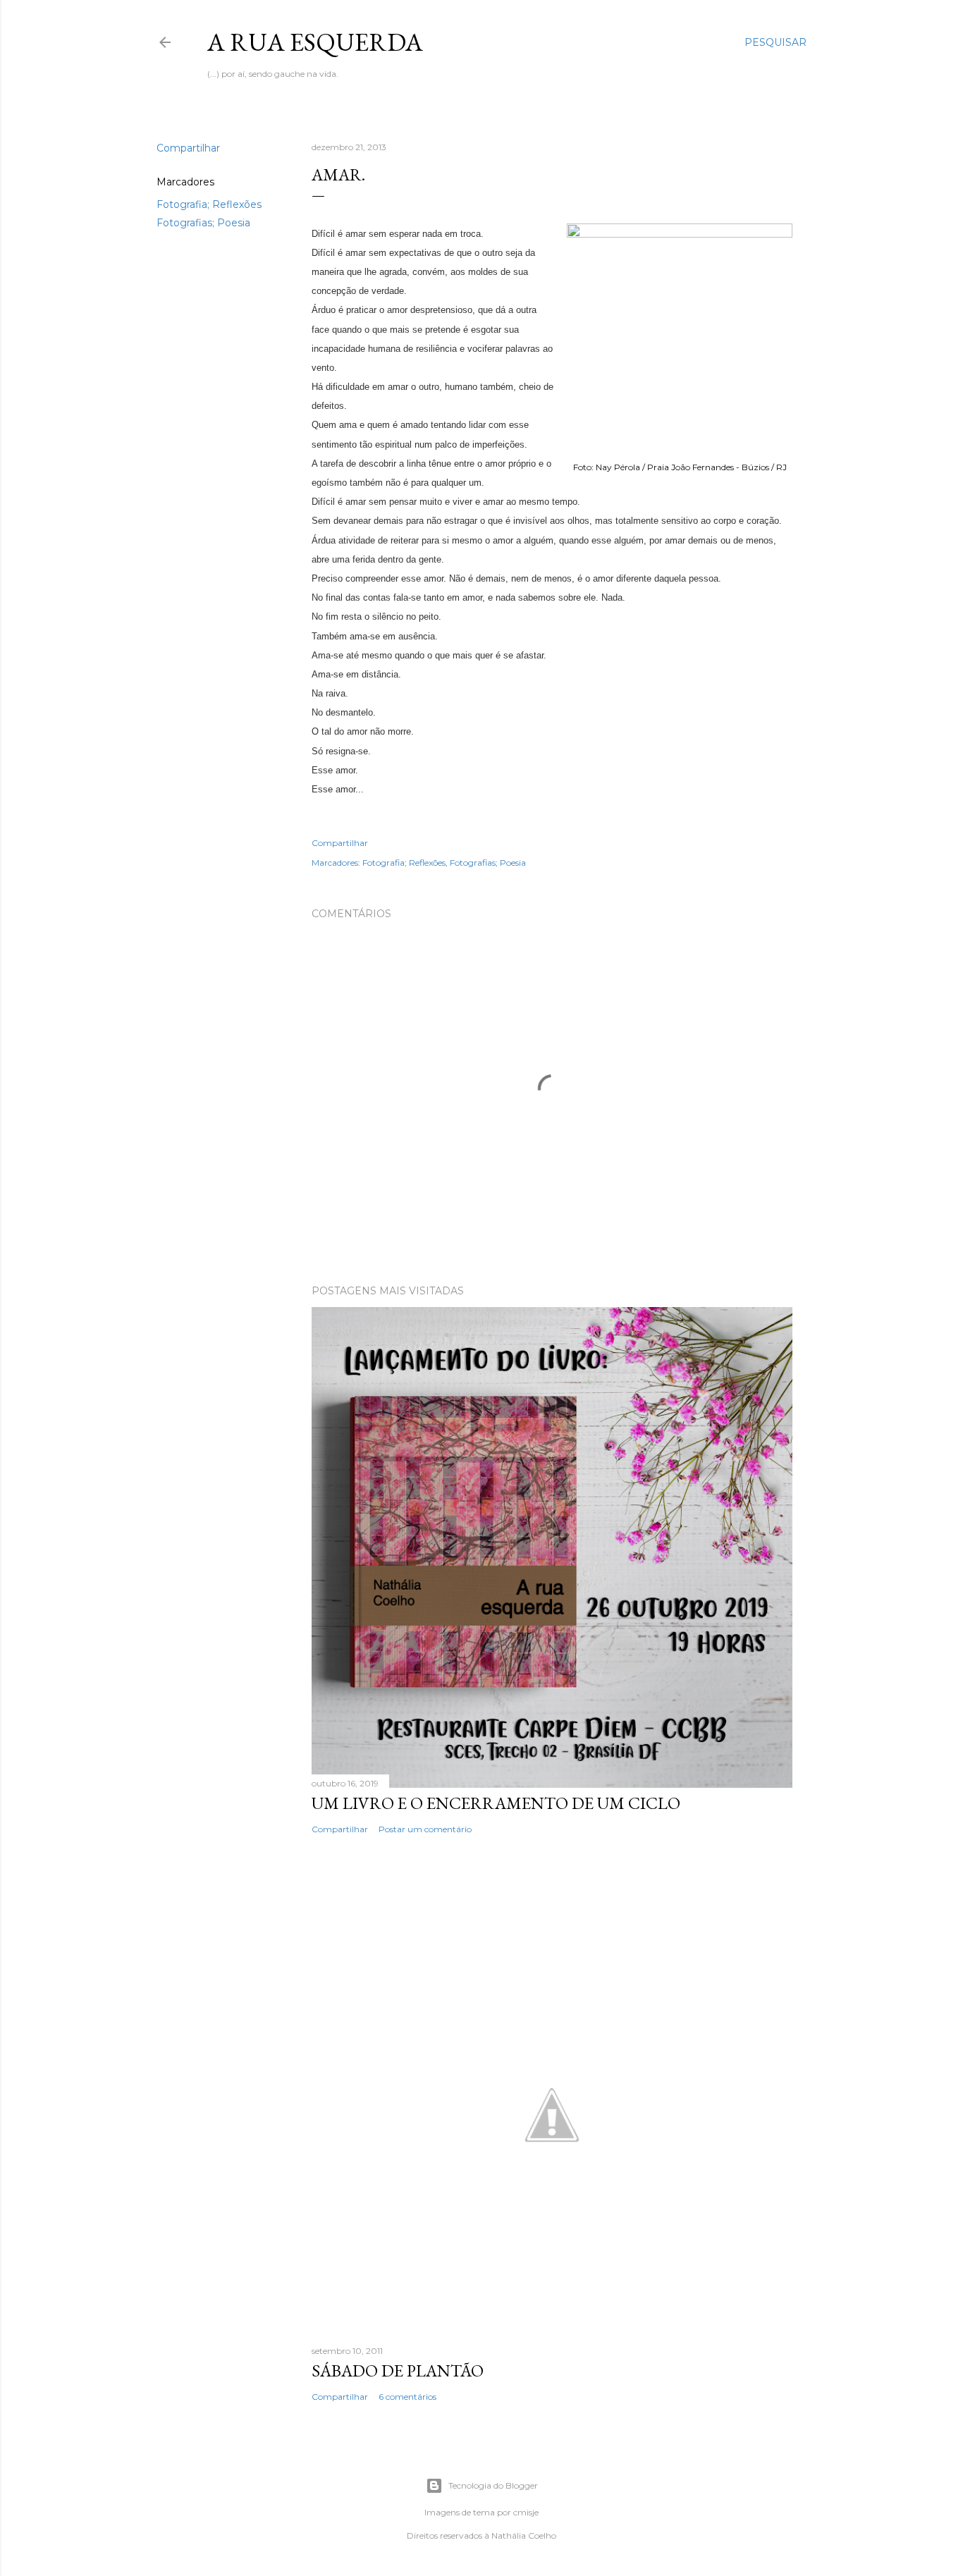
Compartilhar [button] (188, 148)
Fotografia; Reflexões (209, 204)
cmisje (526, 2512)
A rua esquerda (315, 42)
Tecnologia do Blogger (493, 2485)
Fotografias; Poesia (203, 223)
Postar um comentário (425, 1829)
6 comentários (407, 2397)
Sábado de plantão (398, 2370)
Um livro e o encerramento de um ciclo (496, 1803)
